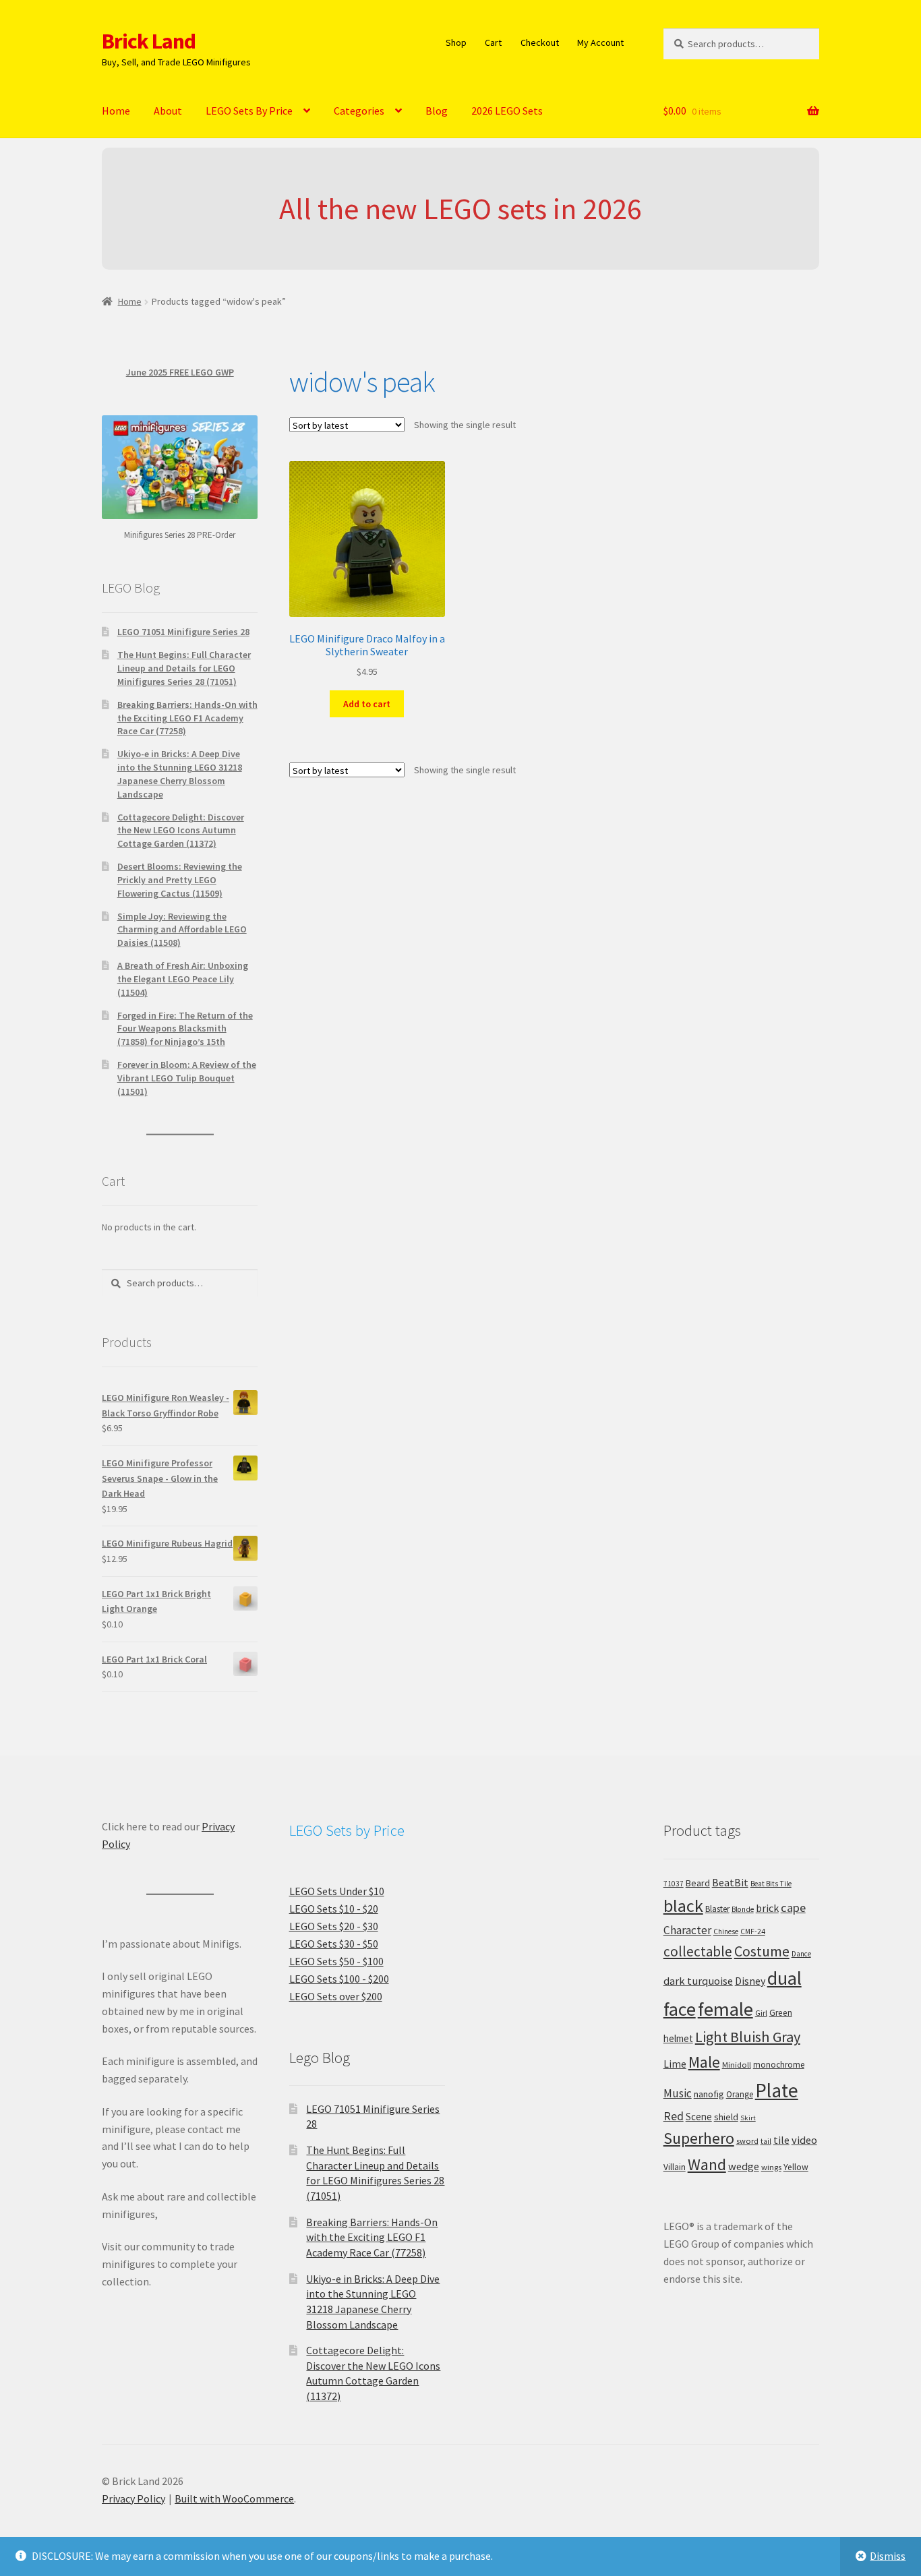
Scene (699, 2117)
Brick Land (149, 41)
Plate (777, 2090)
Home (116, 111)
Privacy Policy (133, 2498)
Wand (707, 2164)
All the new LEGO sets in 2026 (460, 209)
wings (771, 2167)
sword (747, 2141)
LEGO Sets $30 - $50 (334, 1944)
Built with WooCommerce (234, 2498)
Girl (761, 2013)
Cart (493, 42)
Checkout (540, 42)
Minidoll (737, 2065)
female (725, 2009)
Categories (359, 111)
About (168, 111)
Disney (750, 1981)
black (683, 1906)
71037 (674, 1884)
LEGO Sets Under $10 (337, 1891)
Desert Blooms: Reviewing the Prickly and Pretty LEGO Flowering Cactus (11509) (180, 880)
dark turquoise (698, 1981)
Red (674, 2116)
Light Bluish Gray (748, 2037)
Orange (740, 2094)
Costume (762, 1951)
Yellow (796, 2167)
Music (678, 2093)
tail (766, 2141)
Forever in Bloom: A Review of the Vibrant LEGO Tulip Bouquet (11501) (187, 1078)
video (804, 2140)
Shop (456, 42)
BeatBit (730, 1882)
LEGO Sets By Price (249, 111)
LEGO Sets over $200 (336, 1996)
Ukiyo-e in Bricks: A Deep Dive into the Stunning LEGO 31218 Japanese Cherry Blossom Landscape (180, 774)
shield (726, 2117)
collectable (698, 1951)
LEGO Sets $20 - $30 (334, 1926)
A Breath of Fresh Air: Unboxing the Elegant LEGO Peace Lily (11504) (183, 979)
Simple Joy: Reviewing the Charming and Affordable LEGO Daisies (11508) (182, 930)
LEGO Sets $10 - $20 (334, 1909)
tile (781, 2140)
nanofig (709, 2094)
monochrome (779, 2065)
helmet (678, 2038)
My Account (600, 42)
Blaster (717, 1909)
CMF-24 (753, 1931)
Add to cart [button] (367, 704)
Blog (437, 111)
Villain (675, 2167)
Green (781, 2013)
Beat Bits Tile (771, 1884)
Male (704, 2062)
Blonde (743, 1909)
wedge (744, 2166)
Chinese (726, 1931)
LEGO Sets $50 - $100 (336, 1961)
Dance (801, 1954)
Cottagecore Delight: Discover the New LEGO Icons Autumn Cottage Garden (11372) (181, 831)
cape (793, 1908)
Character (687, 1930)
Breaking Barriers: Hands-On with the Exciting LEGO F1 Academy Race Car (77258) (187, 718)
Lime (675, 2064)
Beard (698, 1883)
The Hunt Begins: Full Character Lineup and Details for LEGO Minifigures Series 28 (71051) (184, 668)
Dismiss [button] (888, 2556)
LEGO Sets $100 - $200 (339, 1979)
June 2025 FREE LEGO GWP (180, 372)
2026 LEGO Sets (507, 111)
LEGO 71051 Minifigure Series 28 (183, 632)
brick (767, 1908)
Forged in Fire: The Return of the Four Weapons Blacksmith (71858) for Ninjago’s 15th (185, 1029)
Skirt (748, 2118)
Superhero (699, 2138)
